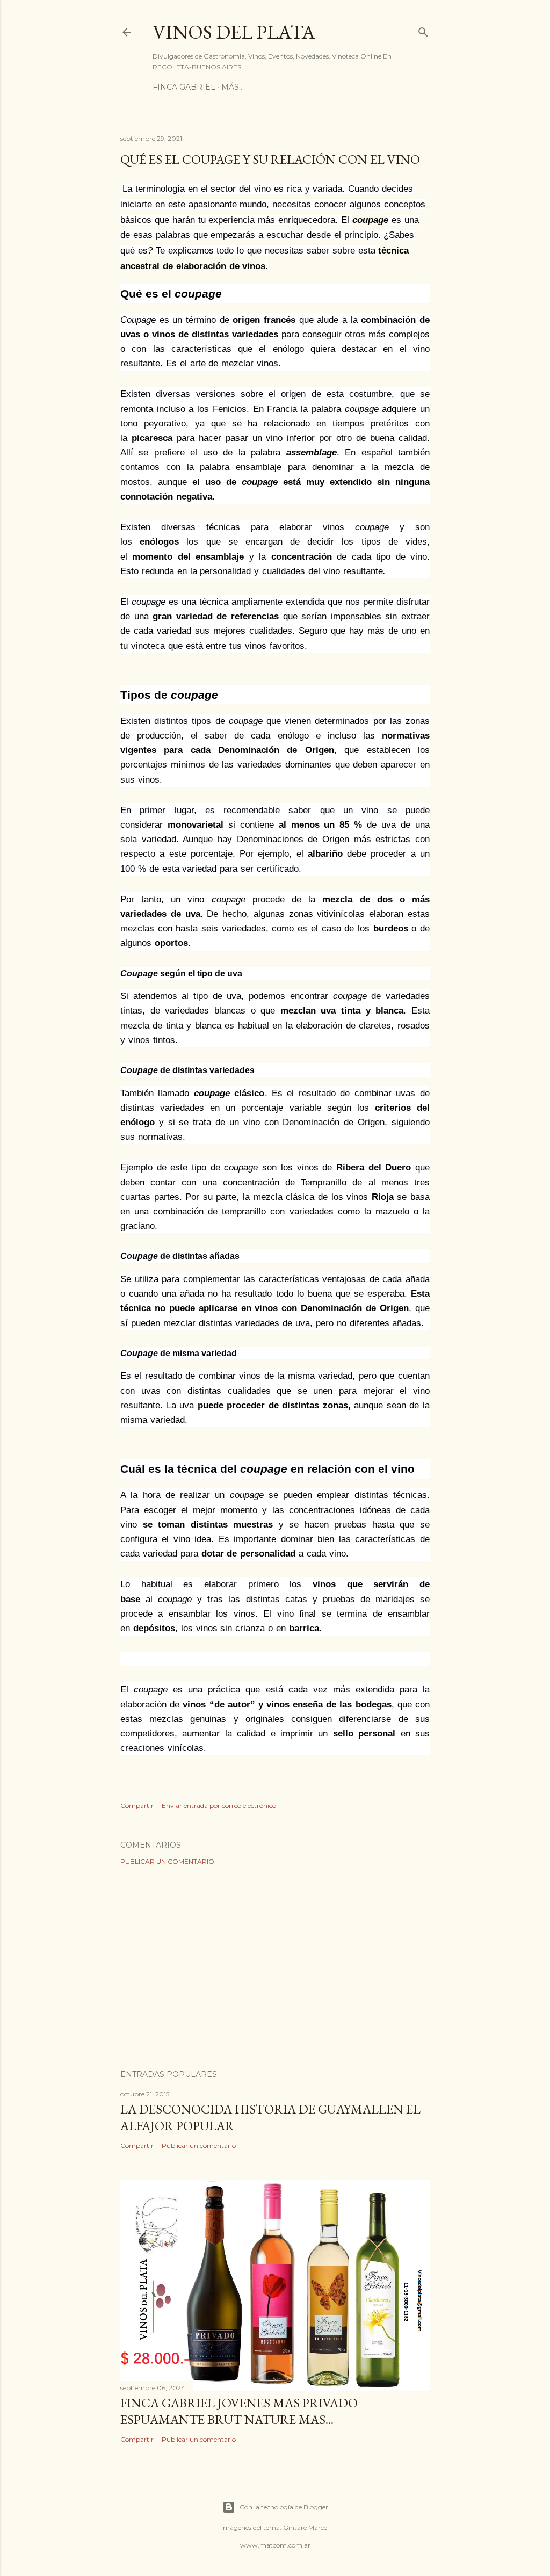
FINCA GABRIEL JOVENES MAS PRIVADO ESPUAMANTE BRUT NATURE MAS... (239, 2411)
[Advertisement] (275, 1967)
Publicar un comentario (167, 1861)
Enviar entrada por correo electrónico (219, 1806)
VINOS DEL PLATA (234, 32)
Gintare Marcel (306, 2527)
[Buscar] (423, 30)
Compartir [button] (137, 1806)
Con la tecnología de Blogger (284, 2507)
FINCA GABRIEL (184, 87)
